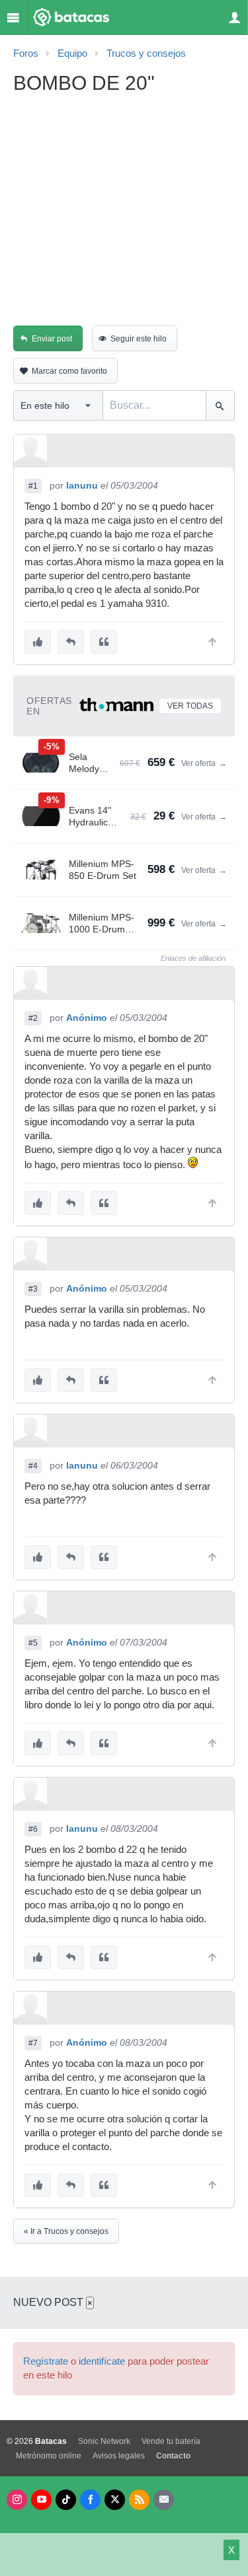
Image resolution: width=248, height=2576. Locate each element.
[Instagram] (17, 2500)
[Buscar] (220, 405)
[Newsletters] (164, 2500)
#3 (33, 1289)
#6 (33, 1829)
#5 (33, 1643)
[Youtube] (41, 2500)
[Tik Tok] (66, 2500)
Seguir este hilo (139, 339)
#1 (33, 486)
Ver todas (190, 706)
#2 (33, 1018)
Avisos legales (119, 2456)
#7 (33, 2043)
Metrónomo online (49, 2456)
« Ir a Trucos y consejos (66, 2231)
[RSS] (139, 2500)
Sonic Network (104, 2441)
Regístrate (46, 2361)
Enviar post (52, 339)
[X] (115, 2500)
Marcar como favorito (69, 371)
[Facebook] (90, 2500)
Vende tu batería (171, 2441)
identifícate (102, 2361)
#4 (33, 1466)
